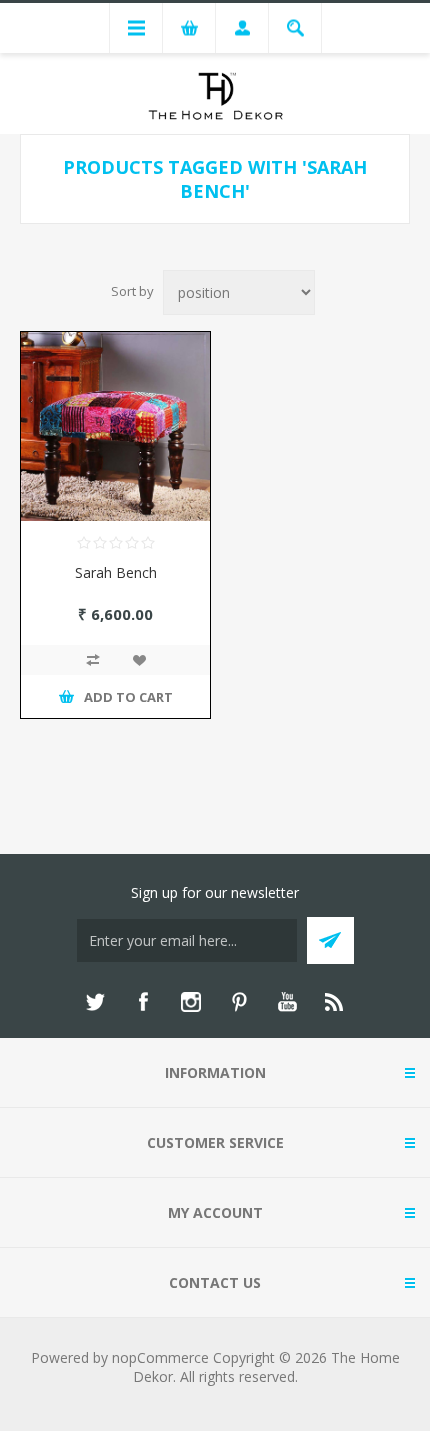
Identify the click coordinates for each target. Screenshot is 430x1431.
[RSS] (335, 1002)
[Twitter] (95, 1002)
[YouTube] (287, 1002)
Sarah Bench (116, 572)
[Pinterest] (239, 1002)
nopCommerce (160, 1357)
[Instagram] (191, 1002)
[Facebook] (143, 1002)
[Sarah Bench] (115, 426)
